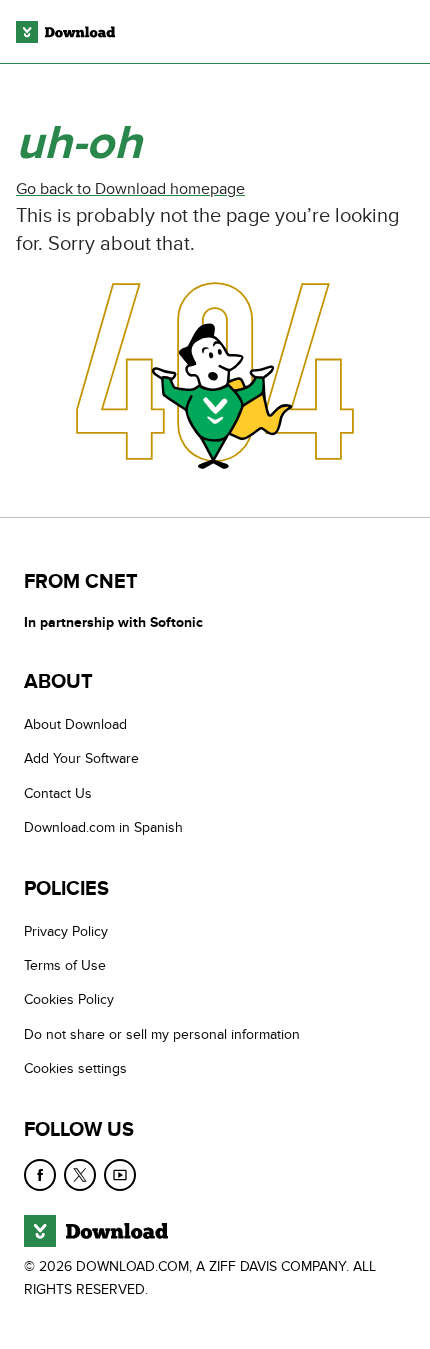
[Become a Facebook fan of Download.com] (40, 1174)
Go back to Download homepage (130, 189)
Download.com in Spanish (103, 827)
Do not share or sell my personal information (162, 1034)
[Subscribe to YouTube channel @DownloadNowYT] (120, 1174)
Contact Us (58, 793)
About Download (75, 724)
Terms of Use (65, 965)
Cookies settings (75, 1068)
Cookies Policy (69, 999)
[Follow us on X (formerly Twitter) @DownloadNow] (80, 1174)
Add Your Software (81, 758)
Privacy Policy (66, 930)
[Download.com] (65, 32)
